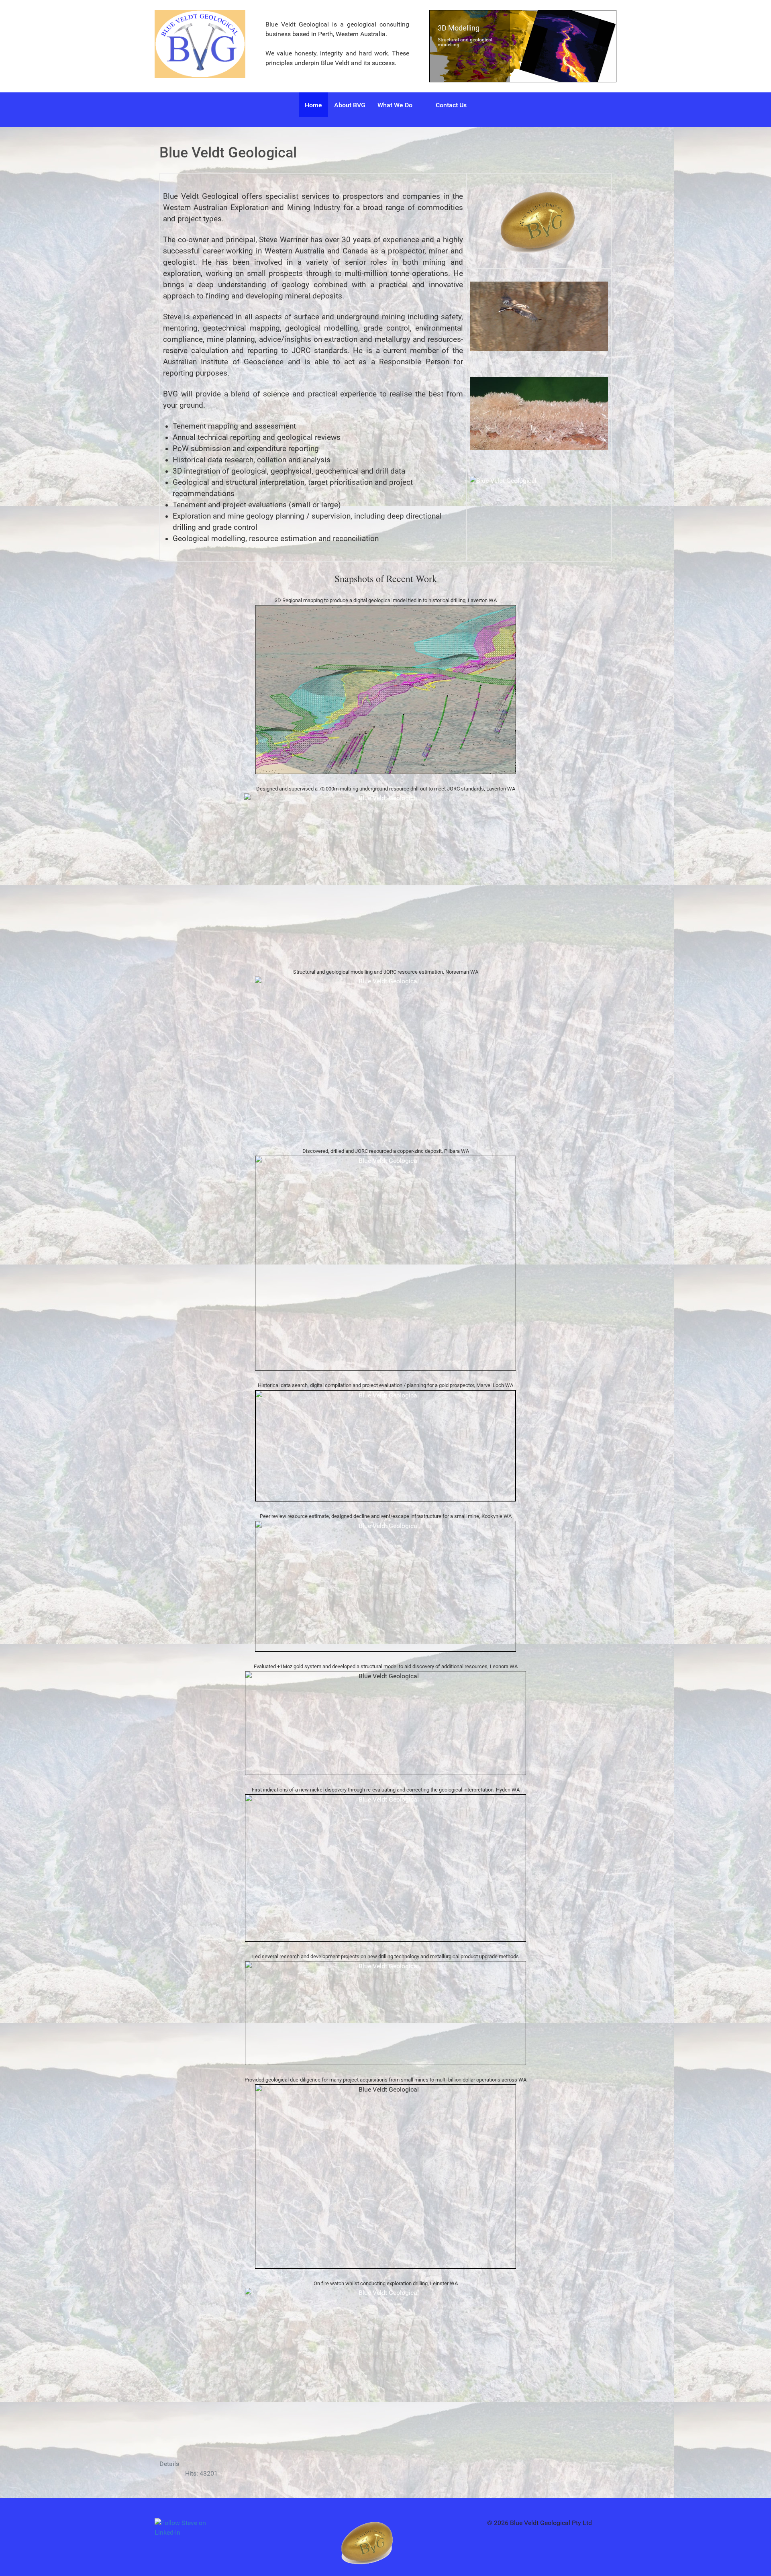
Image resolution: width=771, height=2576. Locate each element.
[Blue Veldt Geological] (200, 44)
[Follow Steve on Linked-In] (185, 2528)
